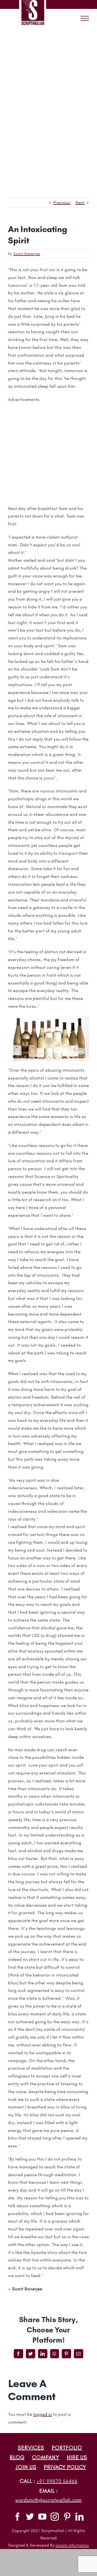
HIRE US (77, 2457)
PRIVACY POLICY (65, 2467)
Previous (62, 202)
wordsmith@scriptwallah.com (49, 2500)
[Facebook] (18, 2517)
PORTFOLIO (67, 2448)
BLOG (17, 2457)
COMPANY (46, 2457)
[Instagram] (55, 2517)
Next (80, 202)
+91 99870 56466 (57, 2481)
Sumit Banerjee (27, 254)
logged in (43, 2414)
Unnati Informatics (72, 2545)
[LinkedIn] (80, 2517)
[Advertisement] (48, 79)
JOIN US (26, 2467)
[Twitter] (30, 2517)
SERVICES (31, 2448)
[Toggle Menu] (85, 18)
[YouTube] (42, 2517)
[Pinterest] (67, 2517)
